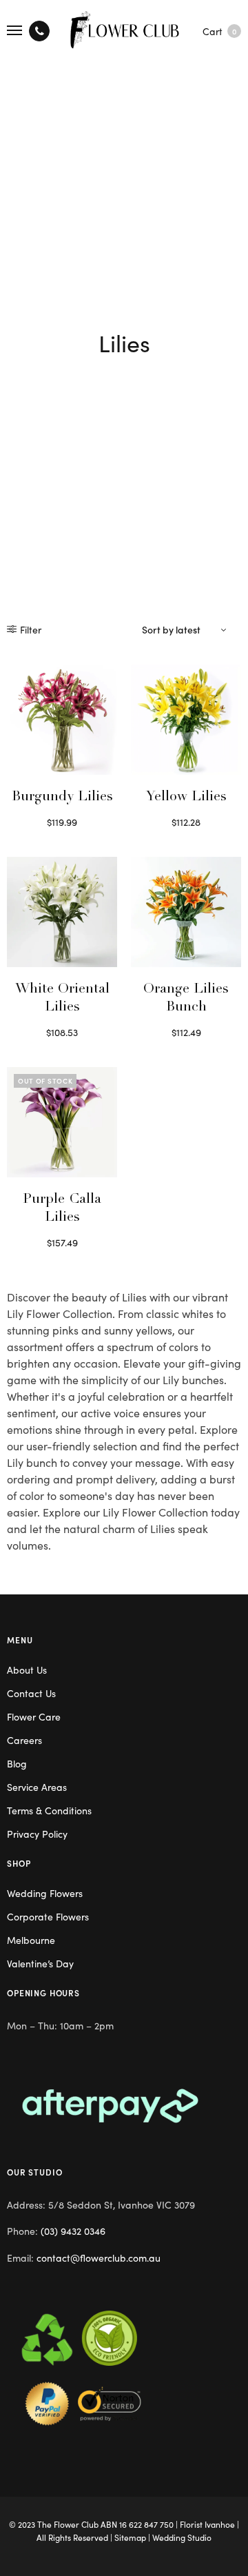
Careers (24, 1740)
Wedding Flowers (45, 1893)
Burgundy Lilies (62, 798)
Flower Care (34, 1716)
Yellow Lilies (186, 798)
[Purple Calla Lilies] (62, 1122)
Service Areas (37, 1787)
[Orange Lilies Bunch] (186, 912)
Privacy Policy (37, 1834)
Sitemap (130, 2537)
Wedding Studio (182, 2537)
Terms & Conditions (49, 1810)
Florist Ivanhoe (207, 2524)
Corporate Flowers (48, 1916)
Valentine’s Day (40, 1963)
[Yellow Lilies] (186, 720)
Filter (31, 629)
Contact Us (31, 1693)
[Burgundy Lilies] (62, 720)
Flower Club (76, 2524)
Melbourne (31, 1940)
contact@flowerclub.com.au (99, 2258)
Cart (219, 31)
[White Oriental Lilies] (62, 912)
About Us (27, 1670)
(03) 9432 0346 (73, 2231)
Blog (17, 1763)
